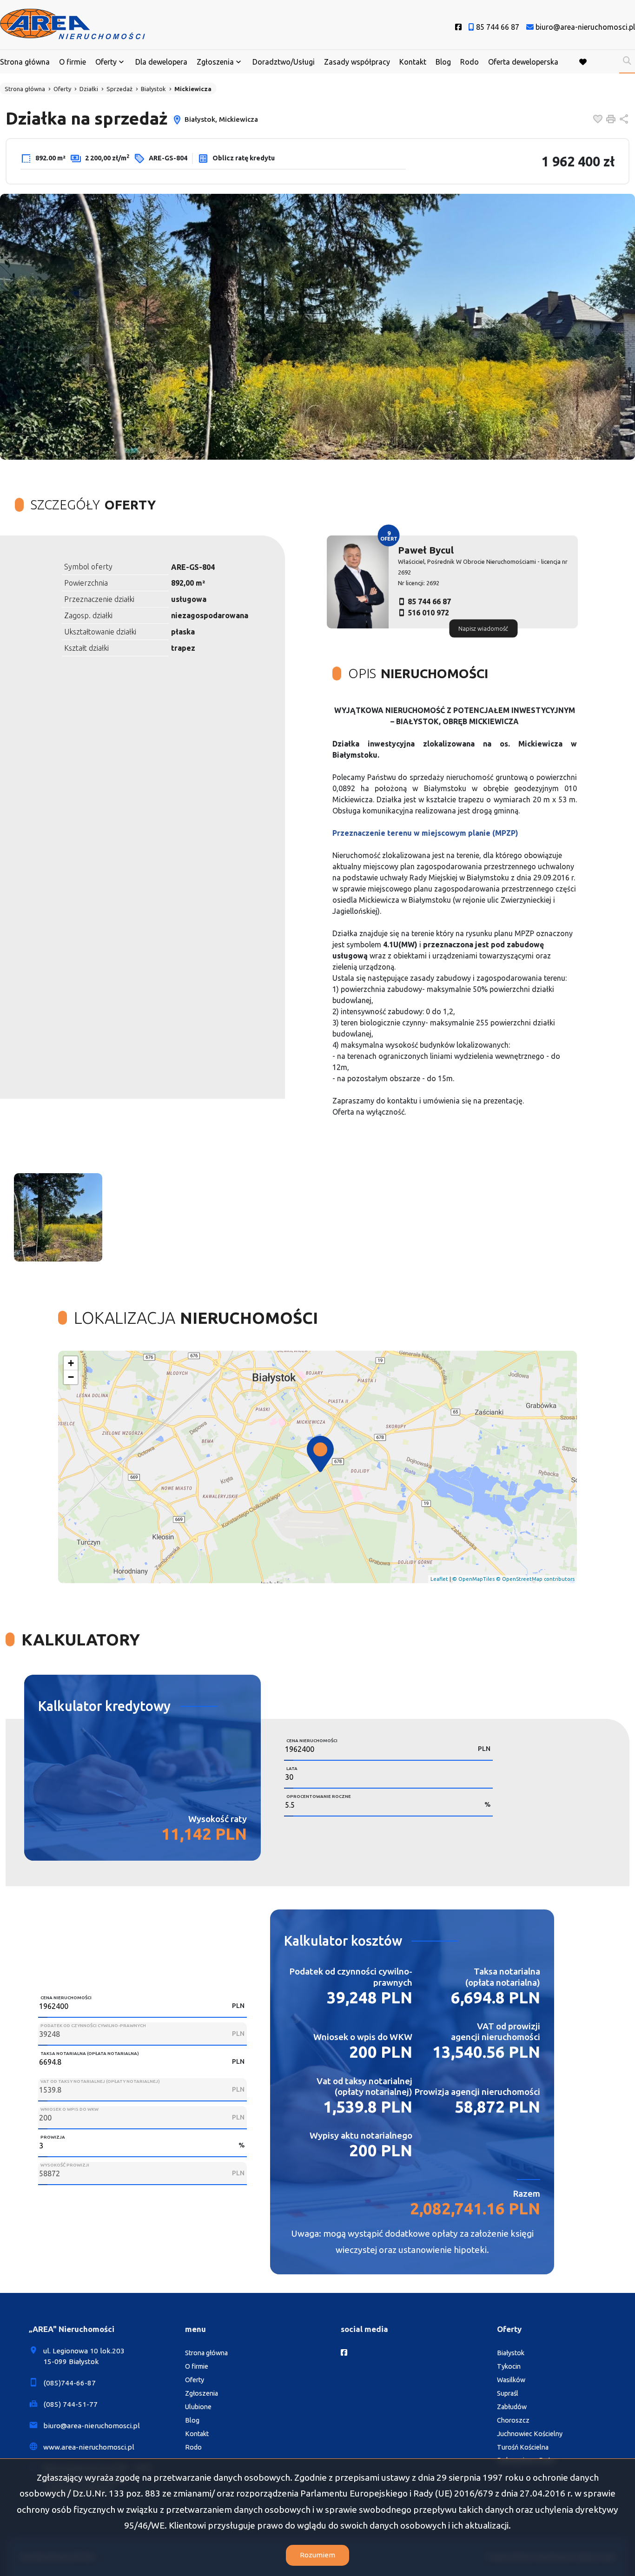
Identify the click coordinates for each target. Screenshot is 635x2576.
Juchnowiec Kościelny (530, 2434)
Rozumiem (317, 2555)
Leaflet (439, 1579)
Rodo (470, 62)
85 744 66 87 (429, 601)
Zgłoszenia (202, 2393)
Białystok (511, 2353)
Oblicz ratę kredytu (243, 158)
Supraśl (508, 2393)
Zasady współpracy (357, 62)
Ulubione (198, 2407)
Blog (443, 62)
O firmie (73, 62)
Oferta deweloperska (523, 62)
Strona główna (25, 62)
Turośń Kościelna (523, 2447)
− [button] (71, 1377)
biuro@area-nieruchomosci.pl (92, 2426)
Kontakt (413, 62)
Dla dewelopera (161, 62)
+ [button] (71, 1363)
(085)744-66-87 (69, 2383)
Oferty (106, 62)
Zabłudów (512, 2407)
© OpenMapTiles (473, 1579)
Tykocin (509, 2366)
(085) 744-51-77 (70, 2404)
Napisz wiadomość (483, 628)
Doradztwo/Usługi (284, 62)
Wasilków (511, 2380)
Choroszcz (513, 2420)
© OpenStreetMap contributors (535, 1579)
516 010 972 (428, 613)
